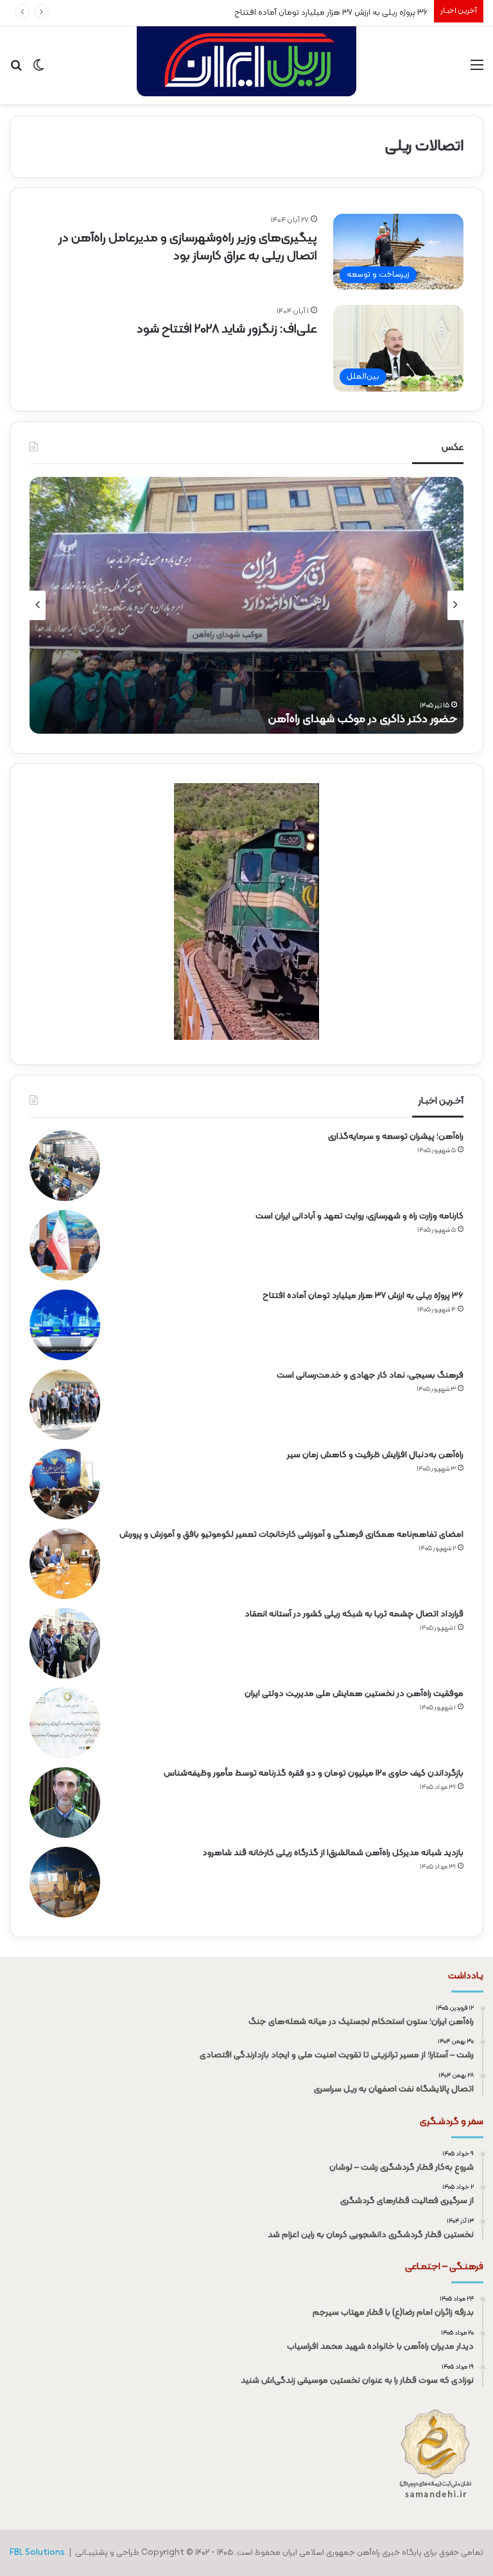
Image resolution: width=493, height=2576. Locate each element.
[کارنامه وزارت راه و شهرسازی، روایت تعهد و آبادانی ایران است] (65, 1245)
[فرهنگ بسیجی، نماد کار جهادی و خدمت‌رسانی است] (65, 1405)
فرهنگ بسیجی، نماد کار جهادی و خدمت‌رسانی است (370, 1375)
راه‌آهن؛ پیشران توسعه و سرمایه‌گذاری (396, 1137)
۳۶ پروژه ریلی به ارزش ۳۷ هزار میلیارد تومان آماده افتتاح (331, 13)
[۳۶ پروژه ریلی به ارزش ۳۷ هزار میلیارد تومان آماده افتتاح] (65, 1325)
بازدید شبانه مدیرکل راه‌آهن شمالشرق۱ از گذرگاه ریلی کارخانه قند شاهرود (333, 1853)
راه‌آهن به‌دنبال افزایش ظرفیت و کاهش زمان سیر (375, 1455)
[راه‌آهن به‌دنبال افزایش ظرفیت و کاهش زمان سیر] (65, 1484)
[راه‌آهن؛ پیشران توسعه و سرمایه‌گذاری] (65, 1166)
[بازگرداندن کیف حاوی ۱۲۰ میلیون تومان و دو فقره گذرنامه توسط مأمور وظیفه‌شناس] (65, 1802)
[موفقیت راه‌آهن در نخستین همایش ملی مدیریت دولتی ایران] (65, 1723)
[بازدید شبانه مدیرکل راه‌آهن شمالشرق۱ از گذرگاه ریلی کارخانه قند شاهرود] (65, 1882)
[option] (246, 605)
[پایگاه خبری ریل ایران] (246, 65)
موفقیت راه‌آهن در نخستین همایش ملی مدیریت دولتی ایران (354, 1694)
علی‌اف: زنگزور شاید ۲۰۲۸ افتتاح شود (227, 329)
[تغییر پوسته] (39, 70)
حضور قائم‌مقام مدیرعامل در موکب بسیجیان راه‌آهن (334, 719)
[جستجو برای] (16, 70)
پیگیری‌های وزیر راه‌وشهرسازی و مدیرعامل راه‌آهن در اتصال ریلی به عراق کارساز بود (188, 247)
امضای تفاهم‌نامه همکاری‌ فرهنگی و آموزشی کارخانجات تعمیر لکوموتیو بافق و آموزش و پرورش (291, 1534)
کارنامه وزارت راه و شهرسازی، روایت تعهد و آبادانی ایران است (359, 1216)
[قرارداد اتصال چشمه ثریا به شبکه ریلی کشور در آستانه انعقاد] (65, 1643)
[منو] (477, 70)
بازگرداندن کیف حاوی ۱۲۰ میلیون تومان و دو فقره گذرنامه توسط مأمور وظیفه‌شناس (314, 1773)
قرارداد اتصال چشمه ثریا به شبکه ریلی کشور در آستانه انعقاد (354, 1614)
